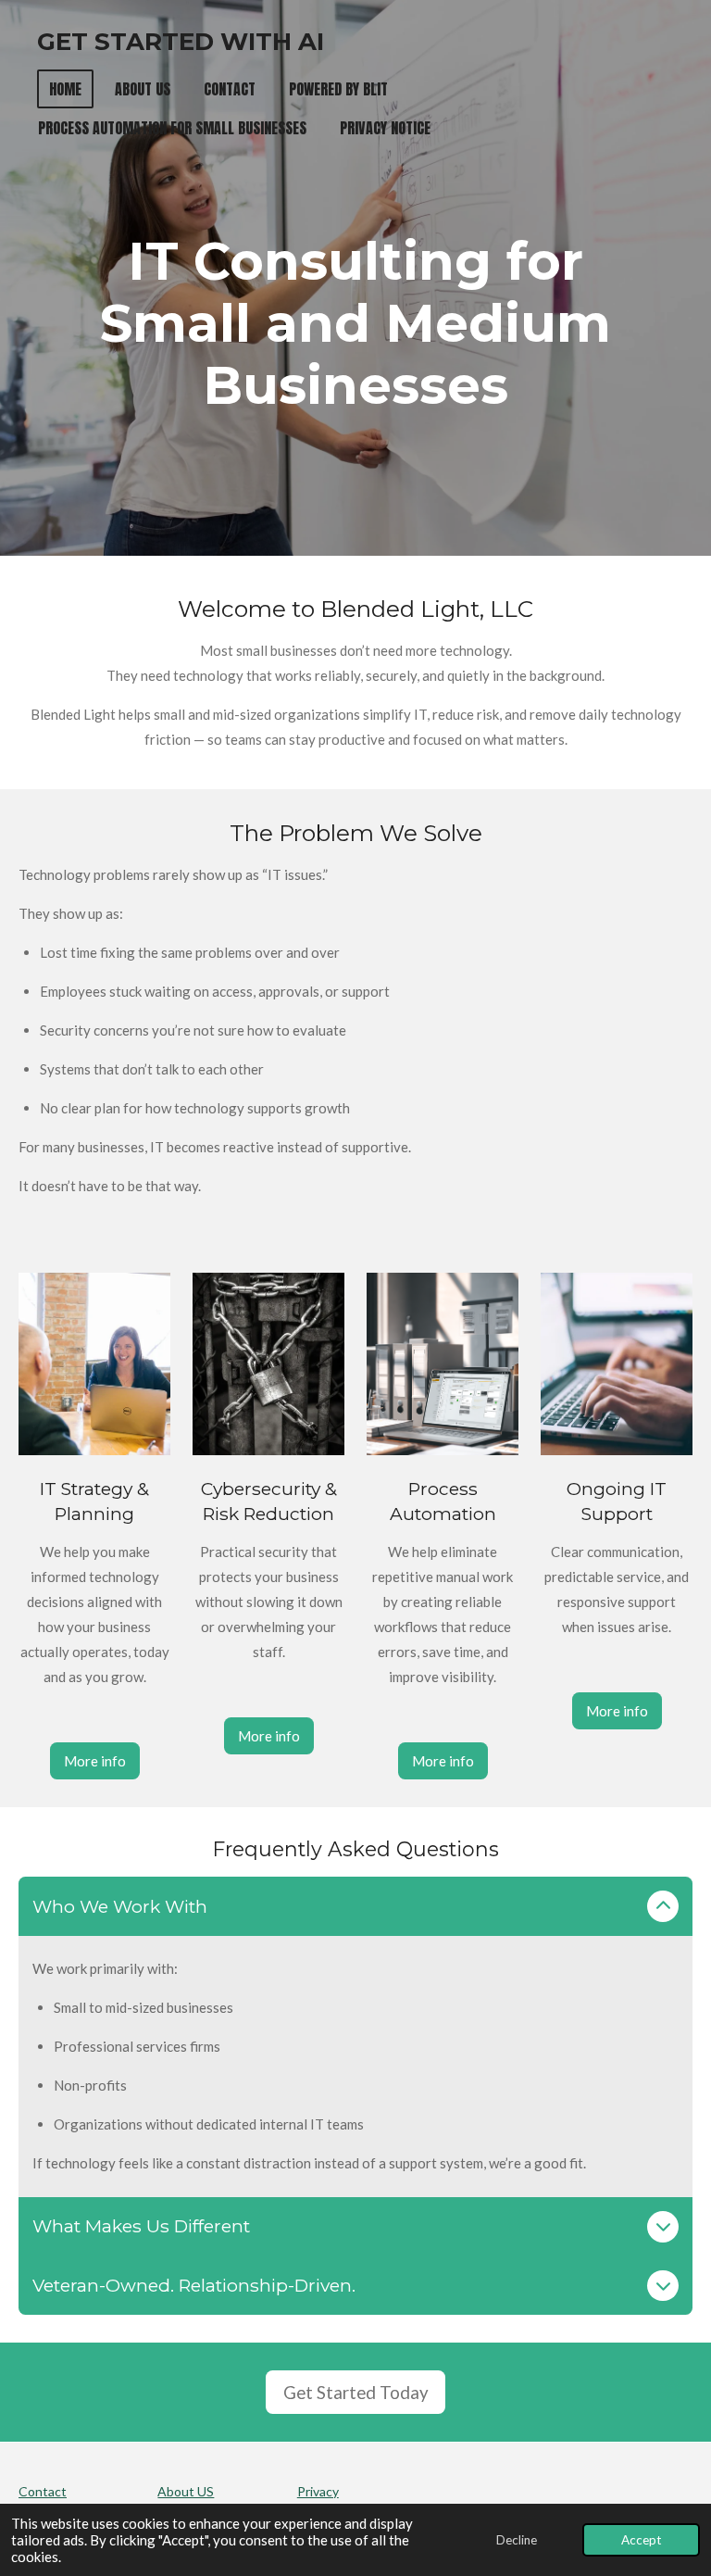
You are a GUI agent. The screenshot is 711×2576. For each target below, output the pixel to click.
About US (186, 2491)
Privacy (318, 2491)
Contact (43, 2491)
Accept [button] (641, 2540)
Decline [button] (517, 2540)
